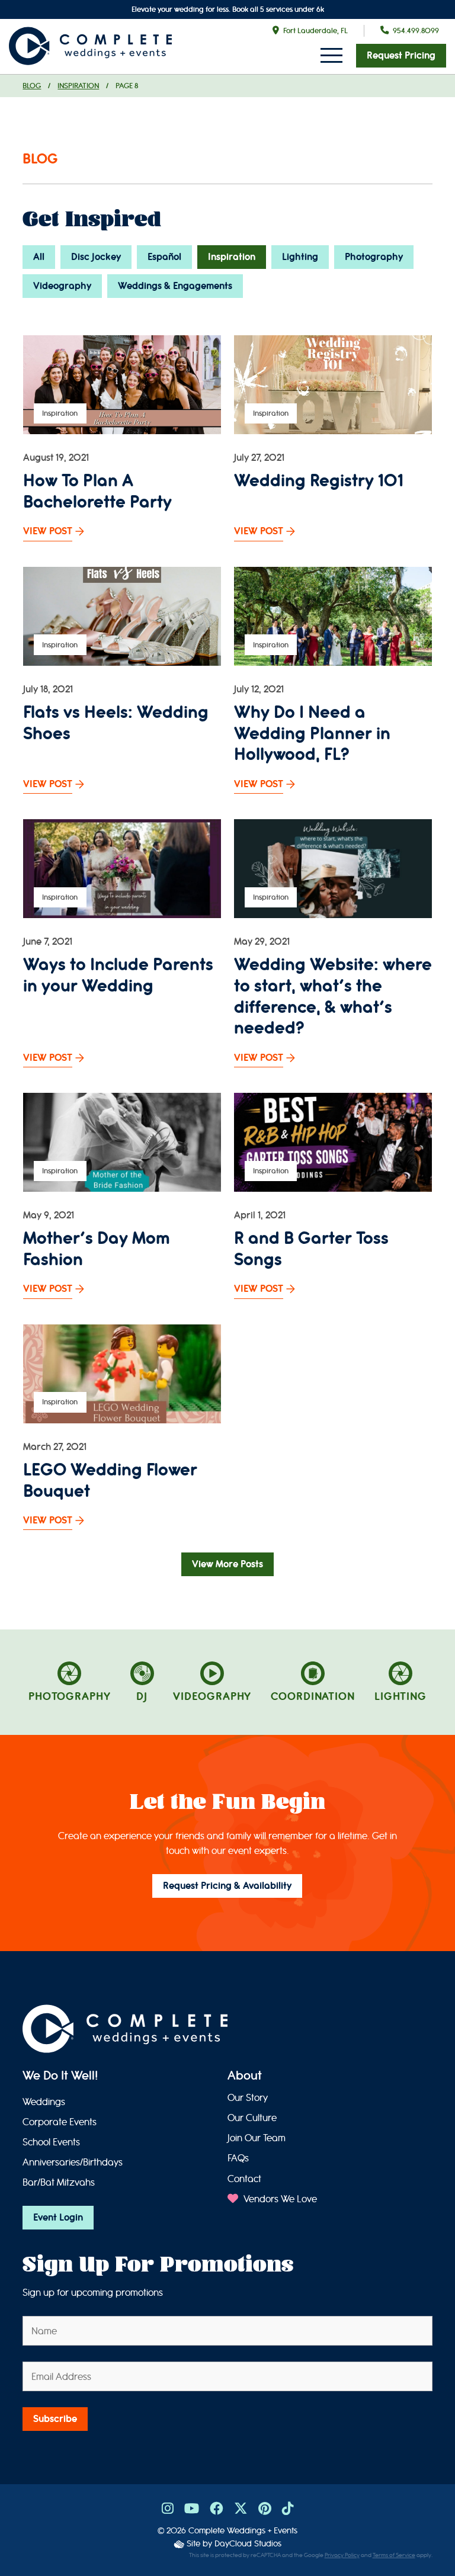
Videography (62, 286)
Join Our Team (257, 2138)
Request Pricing (401, 56)
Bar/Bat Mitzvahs (59, 2182)
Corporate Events (60, 2122)
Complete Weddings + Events (243, 2531)
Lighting (300, 257)
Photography (374, 257)
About (245, 2076)
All (39, 257)
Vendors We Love (279, 2199)
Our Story (248, 2098)
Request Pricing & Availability (227, 1886)
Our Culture (252, 2118)
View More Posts (227, 1564)
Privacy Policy (342, 2555)
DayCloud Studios (248, 2544)
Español (164, 257)
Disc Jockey (96, 257)
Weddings (44, 2102)
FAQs (238, 2158)
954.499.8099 (416, 31)
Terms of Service (394, 2555)
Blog (32, 86)
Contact (244, 2179)
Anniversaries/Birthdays (73, 2162)
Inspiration (78, 86)
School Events (51, 2142)
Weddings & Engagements (175, 286)
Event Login (58, 2218)
